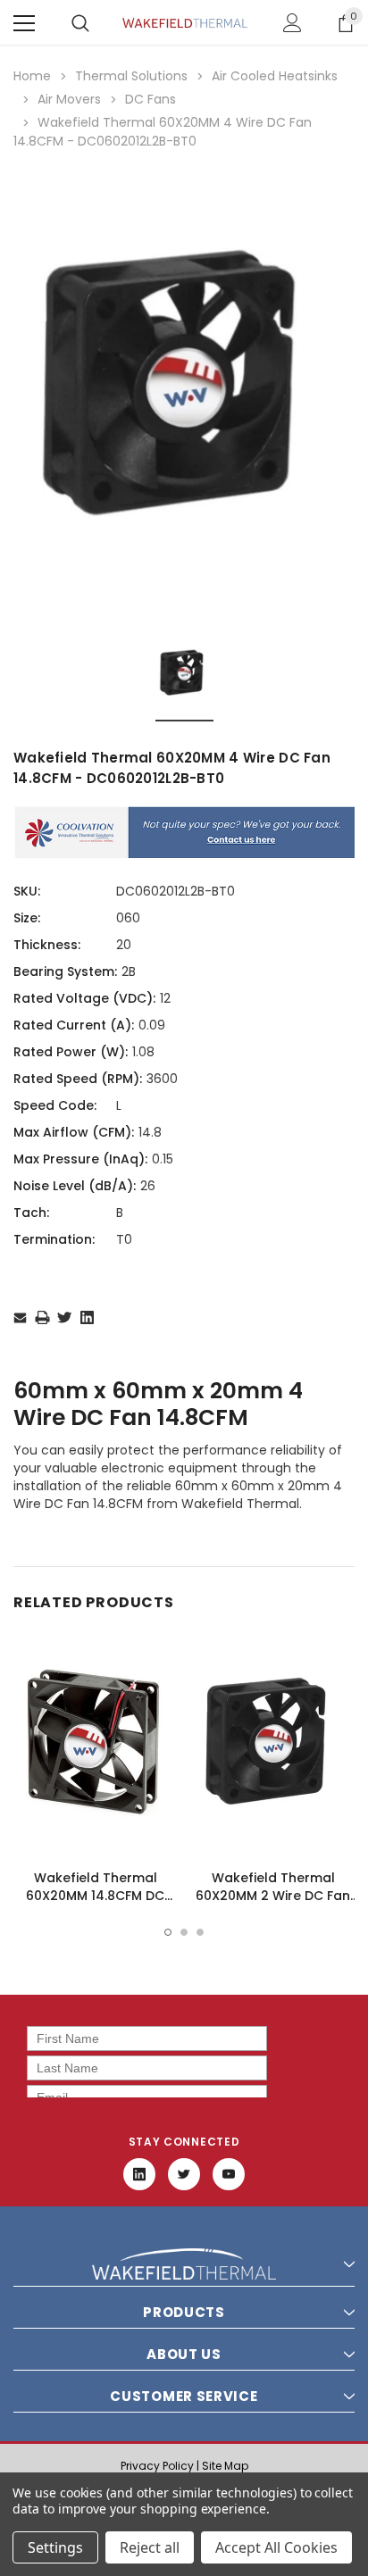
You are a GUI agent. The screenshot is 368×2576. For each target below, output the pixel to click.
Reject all (150, 2547)
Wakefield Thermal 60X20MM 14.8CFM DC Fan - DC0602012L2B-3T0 (95, 1896)
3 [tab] (200, 1932)
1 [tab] (168, 1932)
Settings (55, 2547)
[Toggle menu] (24, 23)
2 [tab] (184, 1932)
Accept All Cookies (276, 2547)
